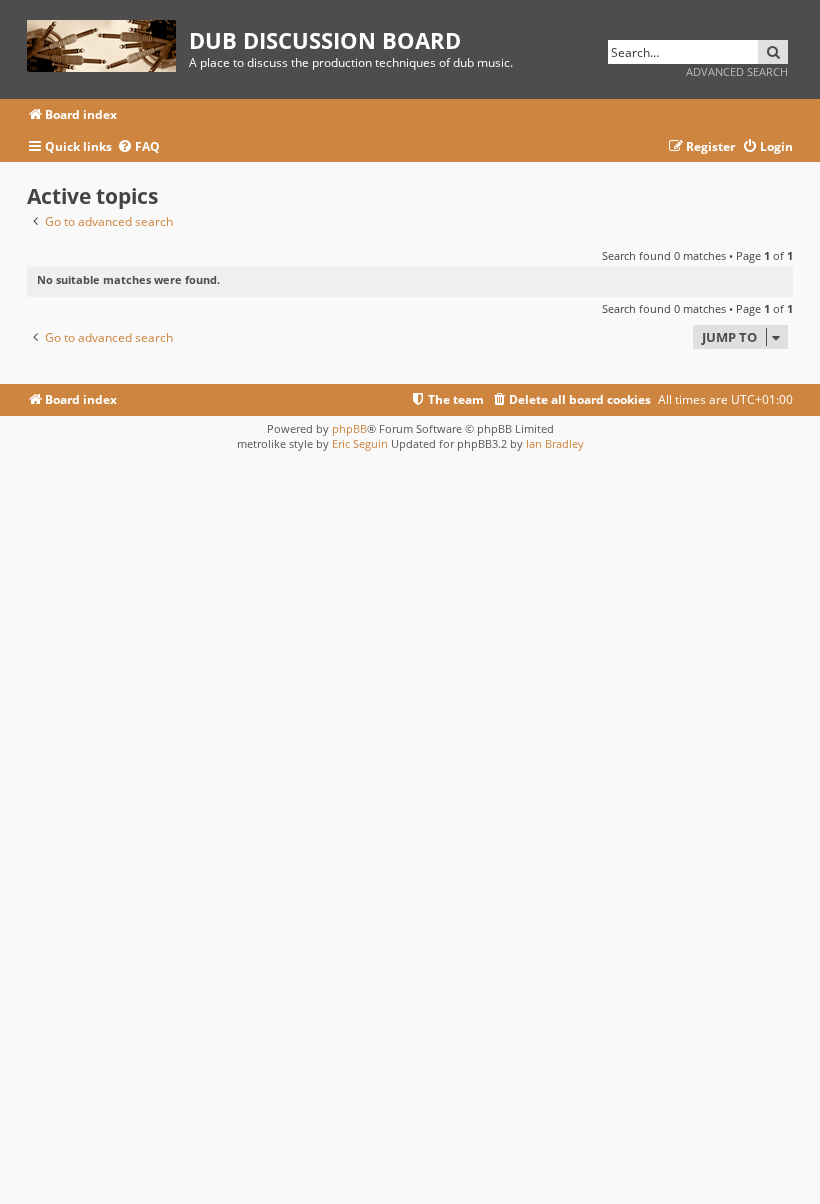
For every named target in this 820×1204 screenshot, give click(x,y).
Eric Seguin (360, 443)
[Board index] (108, 42)
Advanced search (737, 71)
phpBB (349, 428)
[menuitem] (138, 147)
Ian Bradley (555, 443)
